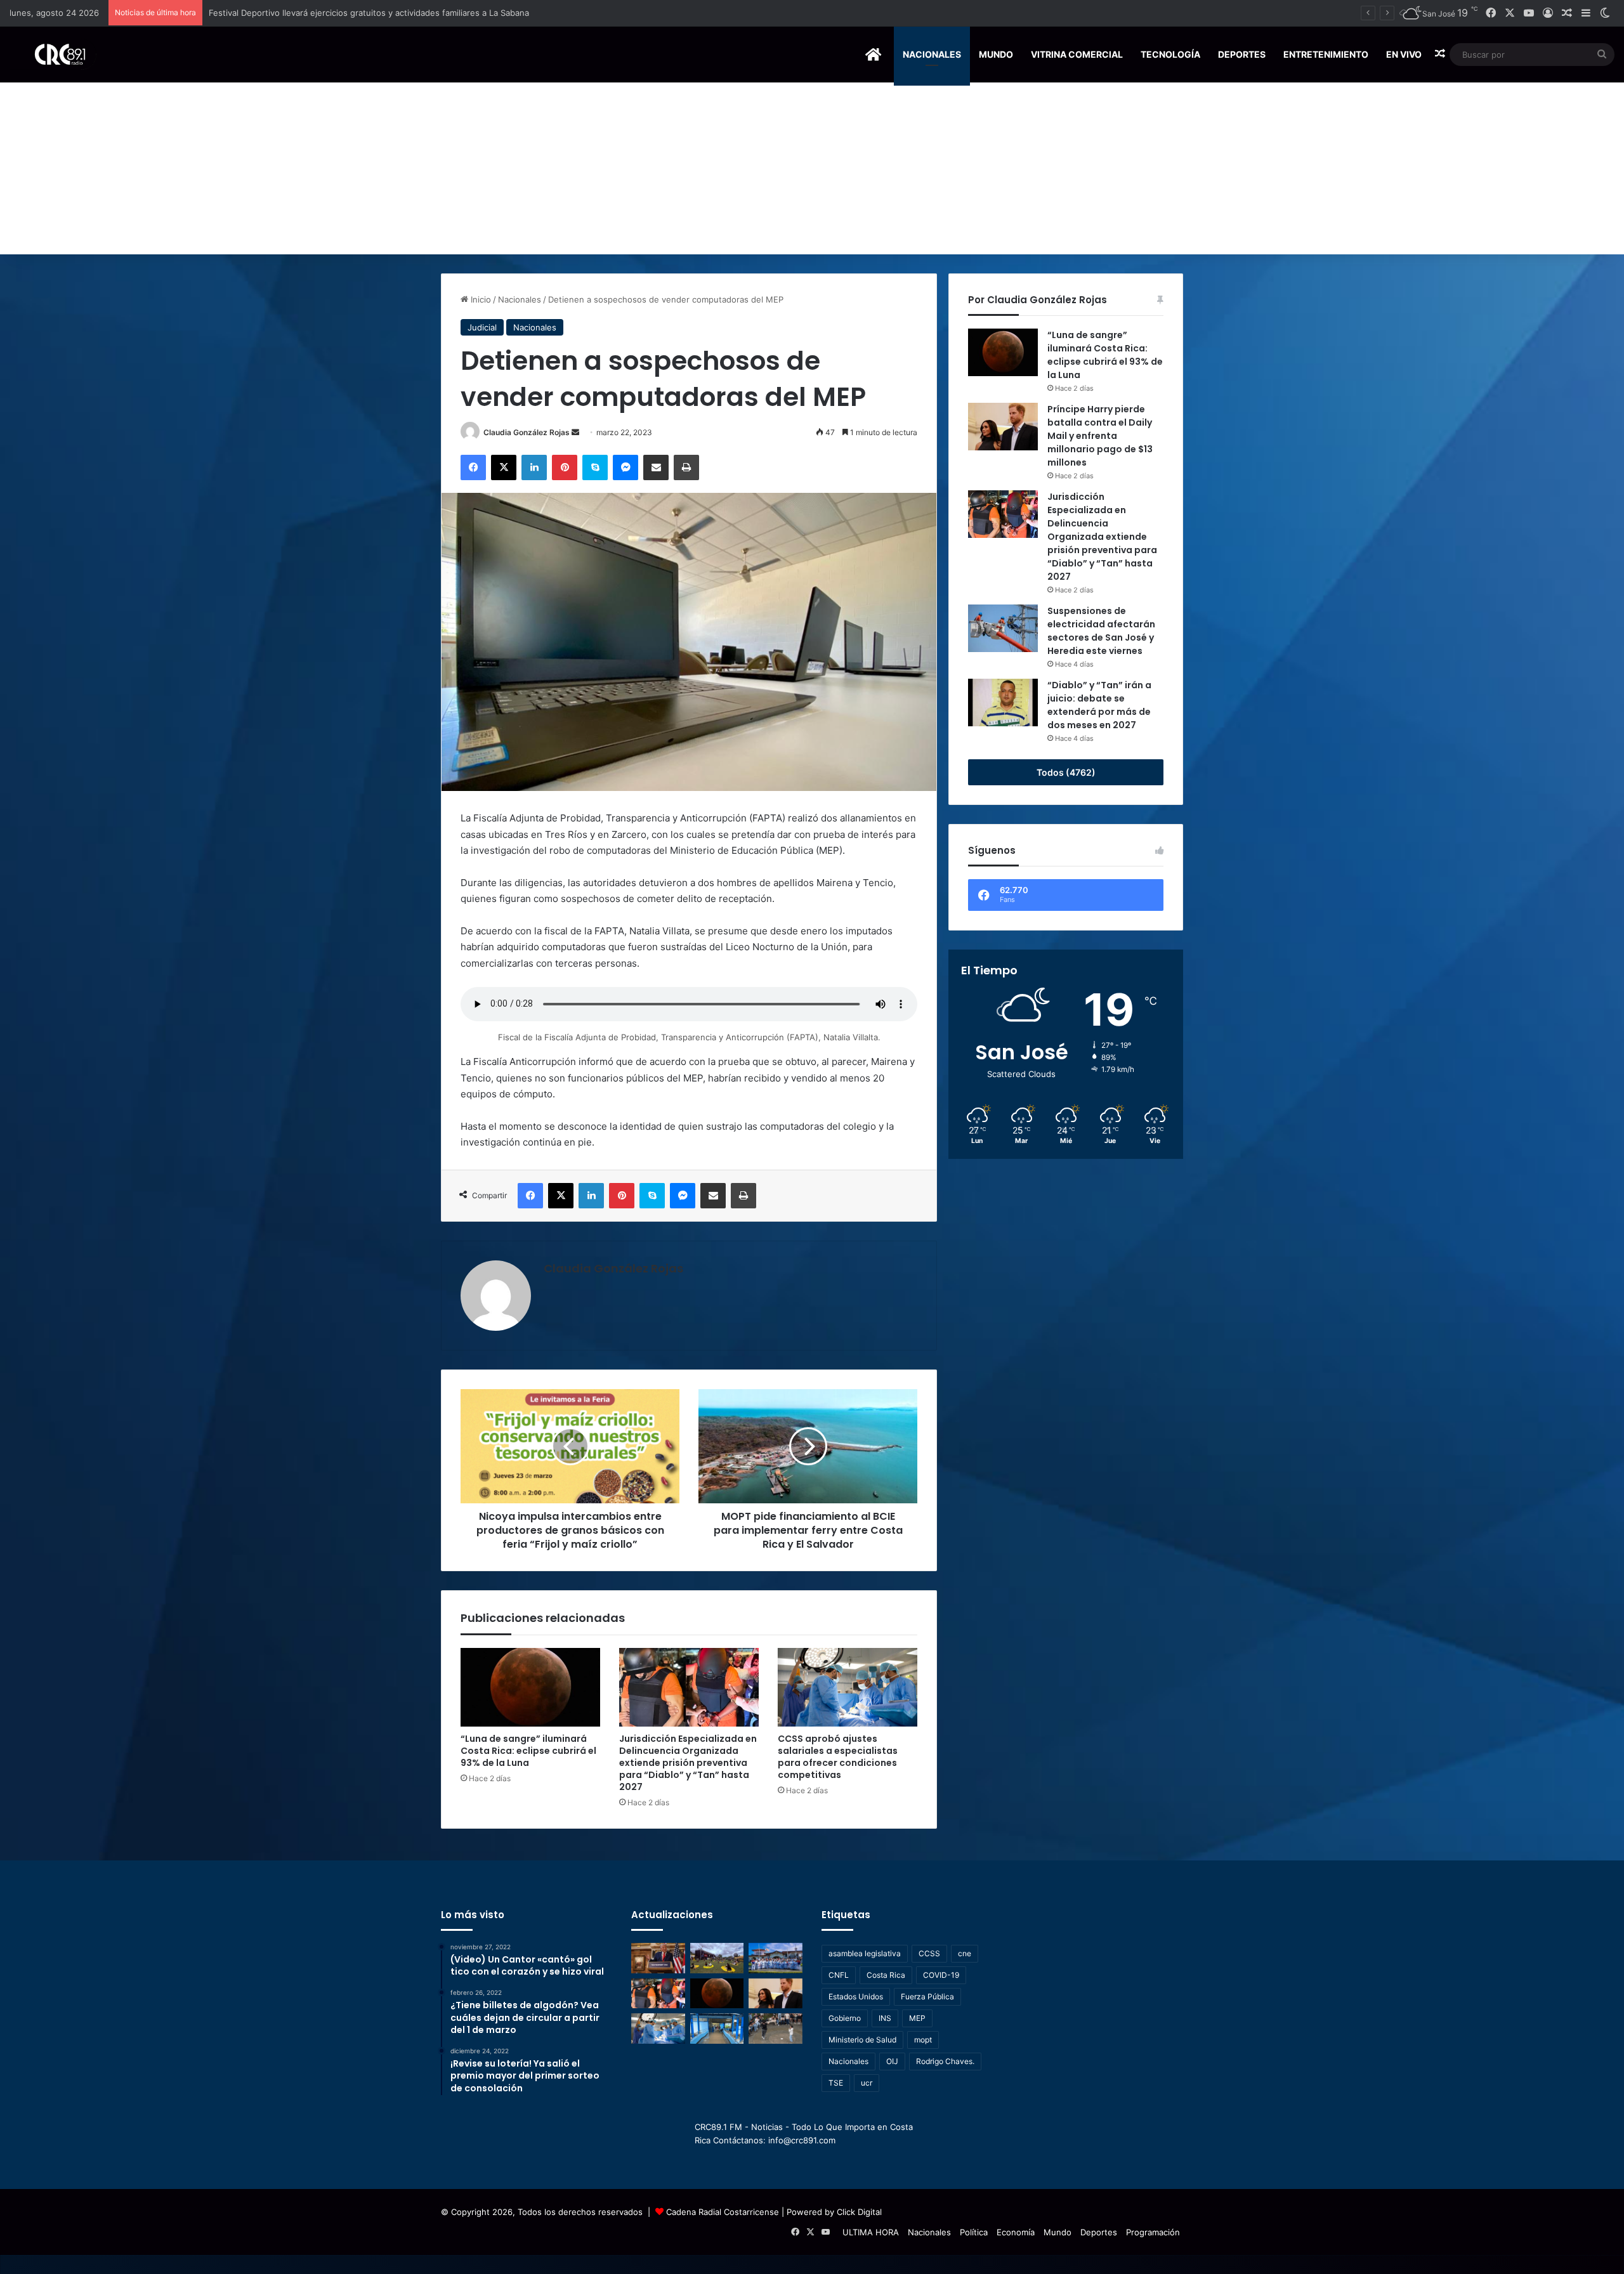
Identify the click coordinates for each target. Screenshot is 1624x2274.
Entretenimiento (1326, 54)
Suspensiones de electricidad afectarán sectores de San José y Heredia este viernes (1101, 631)
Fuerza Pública (927, 1996)
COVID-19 (941, 1975)
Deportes (1242, 54)
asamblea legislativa (865, 1953)
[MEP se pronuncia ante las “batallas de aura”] (776, 2029)
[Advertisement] (812, 159)
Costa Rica (886, 1975)
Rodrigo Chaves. (945, 2061)
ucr (867, 2083)
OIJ (892, 2061)
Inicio (480, 299)
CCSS (929, 1953)
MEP (917, 2018)
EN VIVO (1404, 54)
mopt (923, 2040)
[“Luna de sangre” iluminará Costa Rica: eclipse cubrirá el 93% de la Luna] (530, 1687)
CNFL (839, 1975)
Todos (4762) (1066, 772)
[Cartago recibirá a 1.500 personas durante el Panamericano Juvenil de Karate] (776, 1958)
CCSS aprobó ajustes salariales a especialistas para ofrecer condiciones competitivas (838, 1757)
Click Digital (859, 2212)
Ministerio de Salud (862, 2040)
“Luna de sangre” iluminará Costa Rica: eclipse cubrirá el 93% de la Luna (528, 1751)
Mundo (996, 54)
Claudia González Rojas (527, 432)
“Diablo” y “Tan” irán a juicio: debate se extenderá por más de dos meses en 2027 (1099, 705)
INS (885, 2018)
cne (965, 1953)
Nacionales (932, 54)
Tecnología (1170, 54)
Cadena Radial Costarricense (723, 2212)
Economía (1016, 2232)
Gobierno (845, 2018)
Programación (1153, 2232)
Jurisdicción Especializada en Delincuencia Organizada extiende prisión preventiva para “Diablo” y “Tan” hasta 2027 (688, 1763)
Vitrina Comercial (1077, 54)
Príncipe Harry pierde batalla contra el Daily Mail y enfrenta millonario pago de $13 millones (1100, 436)
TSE (836, 2083)
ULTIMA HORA (871, 2232)
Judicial (482, 327)
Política (974, 2232)
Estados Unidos (856, 1996)
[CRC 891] (53, 54)
